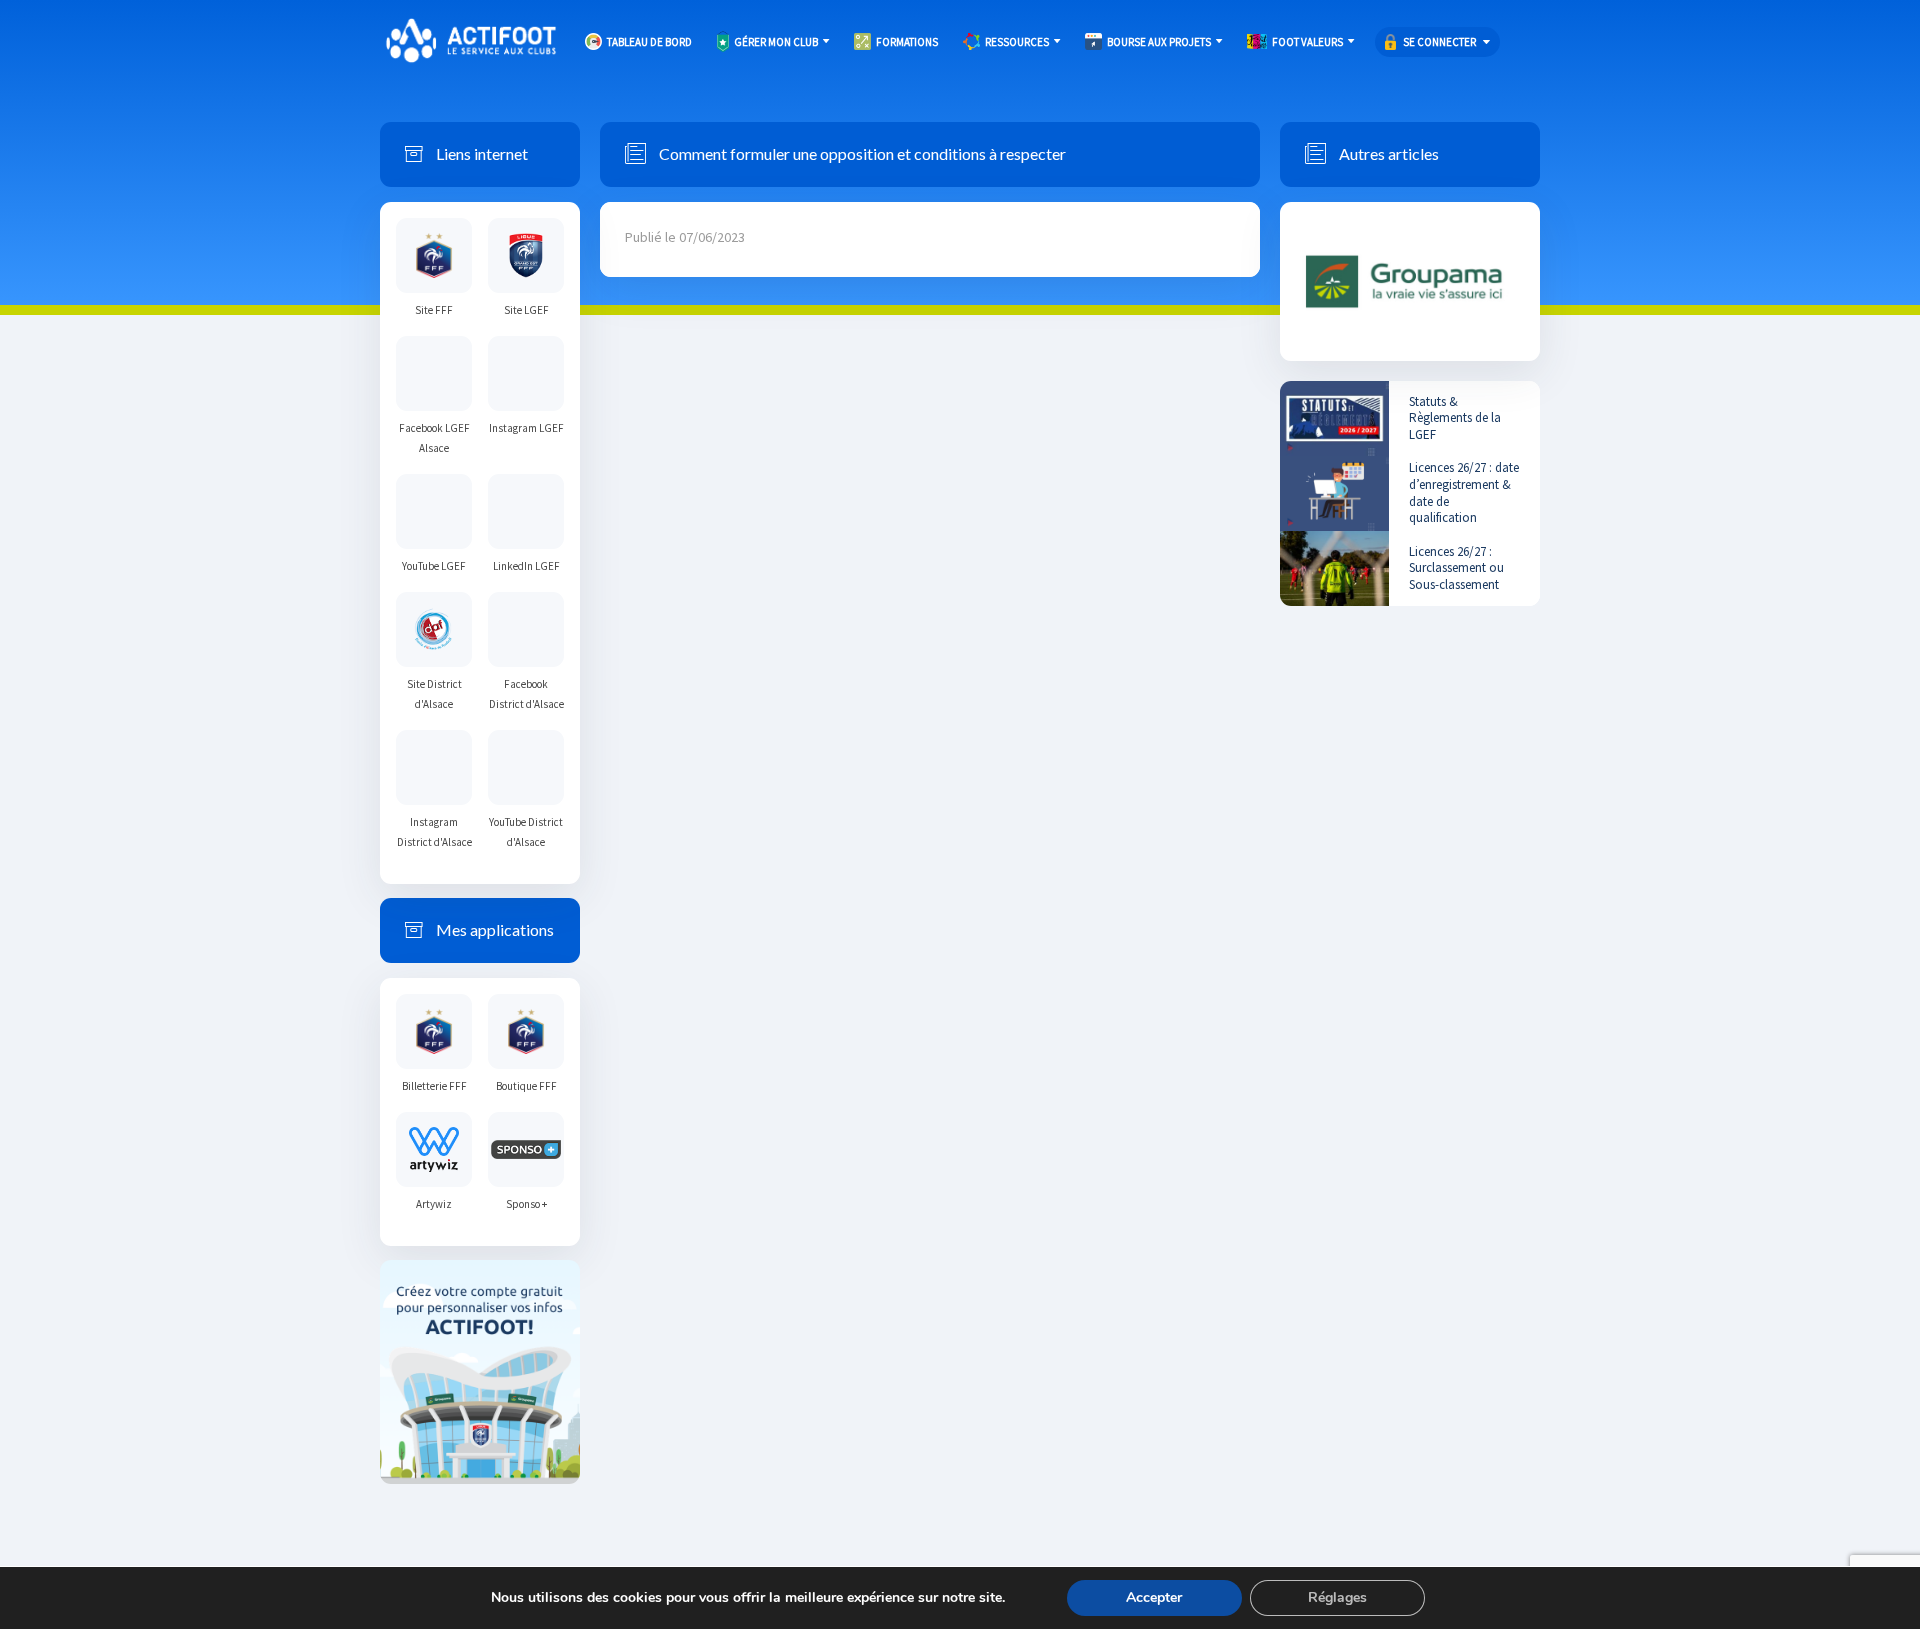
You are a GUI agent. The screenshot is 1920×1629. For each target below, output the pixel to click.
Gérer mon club (776, 42)
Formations (907, 42)
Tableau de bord (649, 42)
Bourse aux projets (1159, 42)
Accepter (1154, 1597)
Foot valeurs (1307, 42)
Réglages (1337, 1597)
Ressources (1017, 42)
